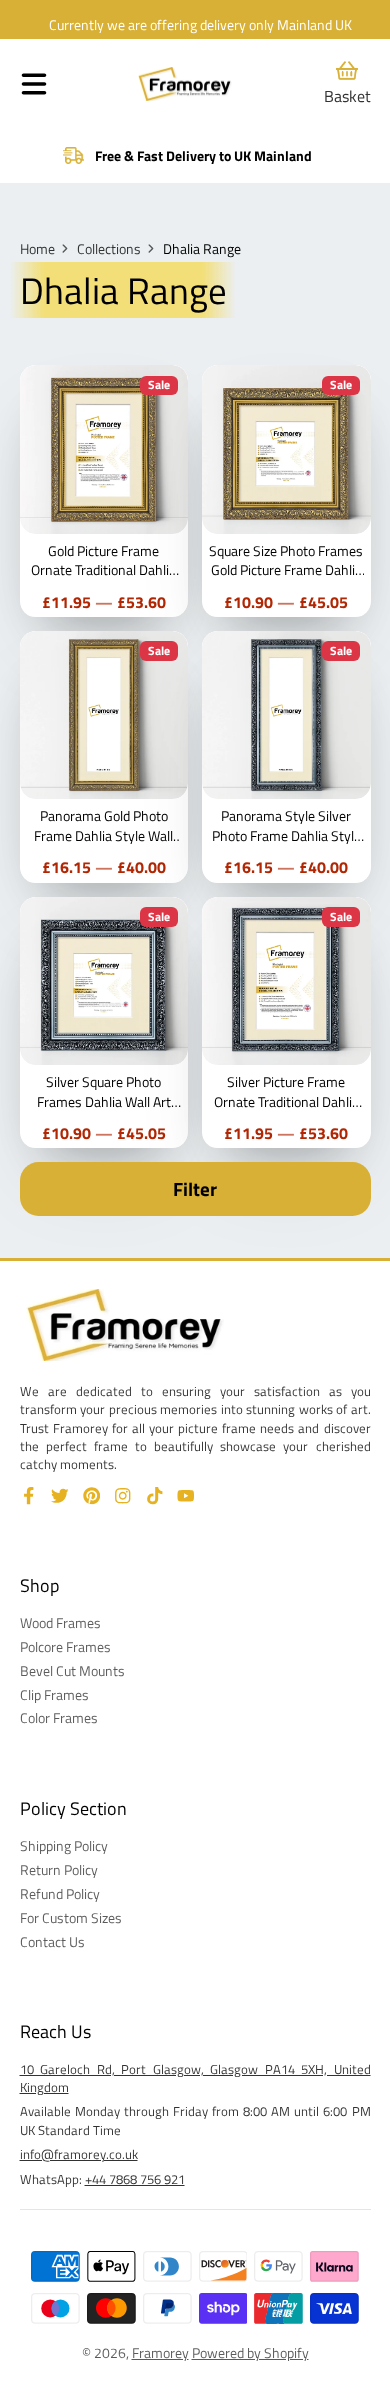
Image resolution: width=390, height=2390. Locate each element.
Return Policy (59, 1870)
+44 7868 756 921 (135, 2179)
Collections (109, 249)
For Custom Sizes (71, 1918)
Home (37, 249)
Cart (347, 83)
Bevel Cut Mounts (72, 1671)
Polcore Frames (65, 1647)
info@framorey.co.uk (79, 2154)
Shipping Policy (64, 1846)
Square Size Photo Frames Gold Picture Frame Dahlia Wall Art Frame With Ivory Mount (286, 491)
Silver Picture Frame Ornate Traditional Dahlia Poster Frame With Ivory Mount (286, 1023)
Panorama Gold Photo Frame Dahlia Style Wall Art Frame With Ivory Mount (104, 757)
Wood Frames (60, 1623)
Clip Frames (54, 1695)
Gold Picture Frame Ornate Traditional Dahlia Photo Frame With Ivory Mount (104, 491)
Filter (195, 1189)
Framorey (160, 2352)
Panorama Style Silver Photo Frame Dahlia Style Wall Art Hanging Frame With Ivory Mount (286, 757)
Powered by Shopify (250, 2352)
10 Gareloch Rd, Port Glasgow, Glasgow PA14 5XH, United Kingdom (195, 2078)
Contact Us (52, 1942)
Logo (185, 84)
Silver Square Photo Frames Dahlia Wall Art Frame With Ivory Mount (104, 1023)
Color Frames (59, 1718)
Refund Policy (60, 1894)
